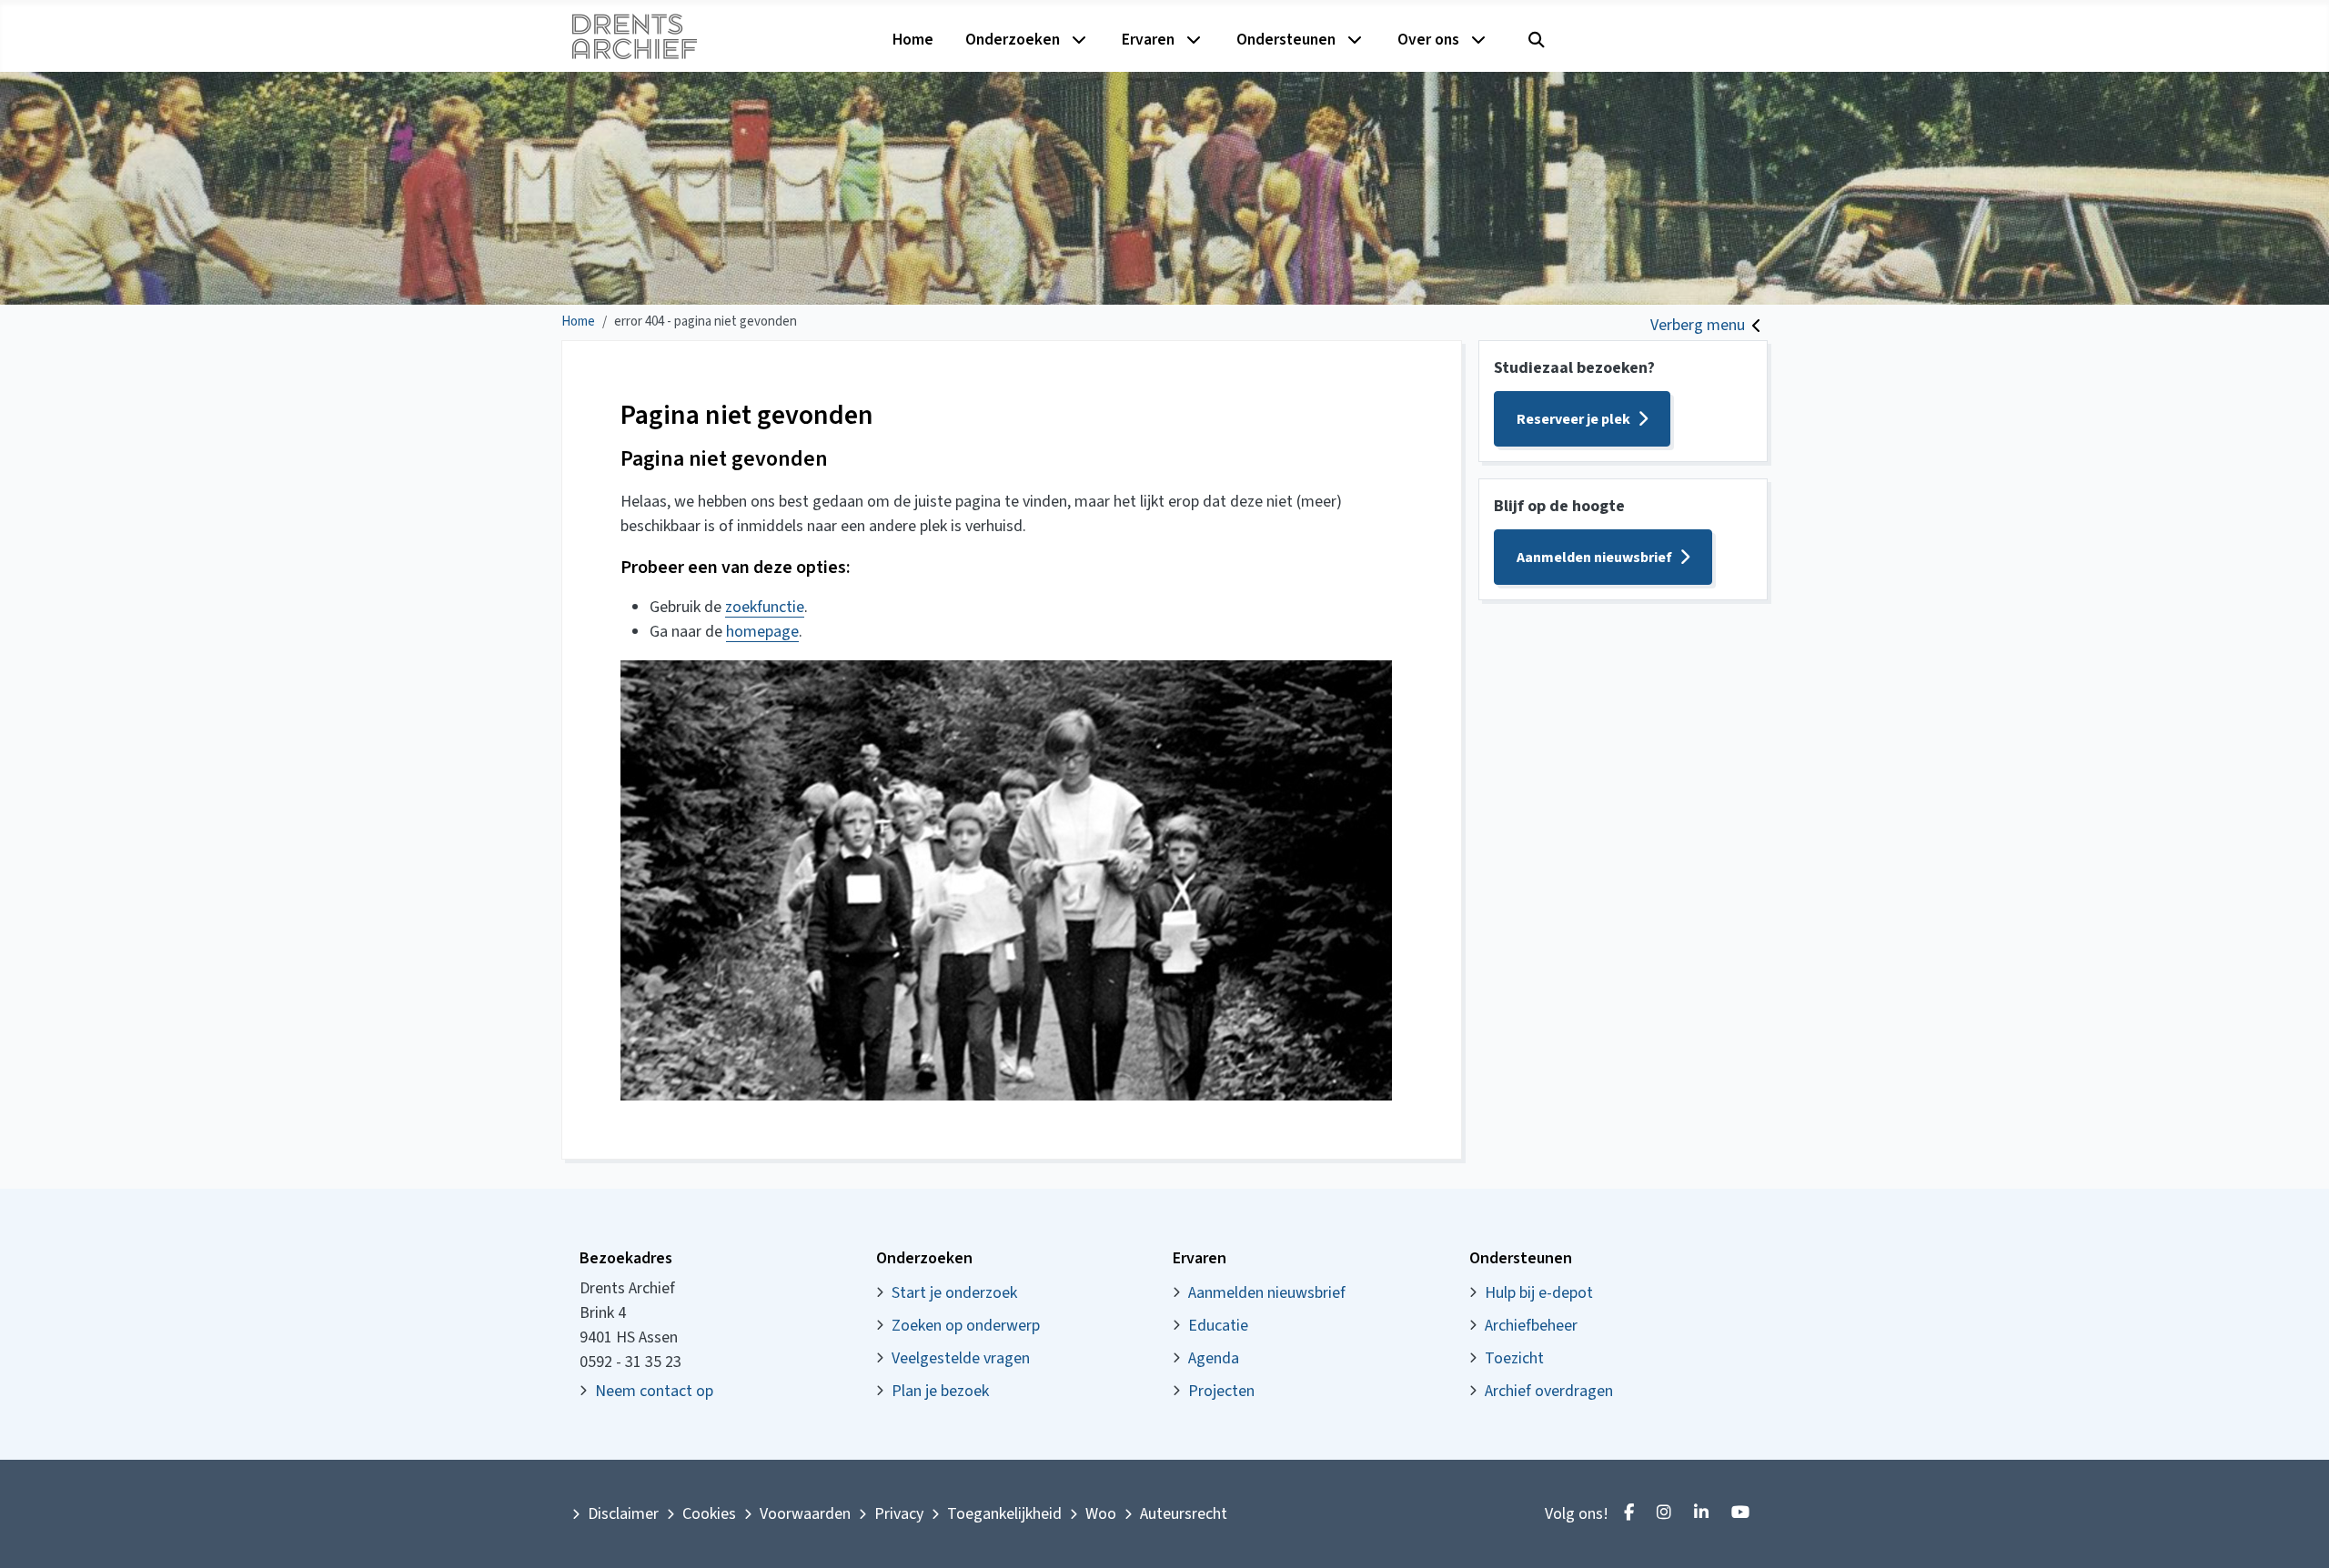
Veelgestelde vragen (961, 1358)
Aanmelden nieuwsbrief (1594, 558)
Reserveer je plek (1573, 419)
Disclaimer (623, 1514)
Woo (1101, 1514)
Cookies (709, 1514)
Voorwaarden (805, 1514)
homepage (762, 632)
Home (913, 40)
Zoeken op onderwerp (966, 1326)
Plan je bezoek (940, 1391)
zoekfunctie (765, 607)
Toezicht (1514, 1358)
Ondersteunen (1286, 40)
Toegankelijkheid (1004, 1514)
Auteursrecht (1184, 1514)
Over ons (1428, 40)
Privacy (899, 1514)
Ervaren (1148, 40)
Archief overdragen (1549, 1391)
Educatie (1218, 1326)
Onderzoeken (1013, 40)
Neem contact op (654, 1391)
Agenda (1214, 1358)
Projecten (1221, 1391)
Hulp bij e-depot (1539, 1293)
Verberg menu (1698, 325)
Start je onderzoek (954, 1293)
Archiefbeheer (1531, 1326)
